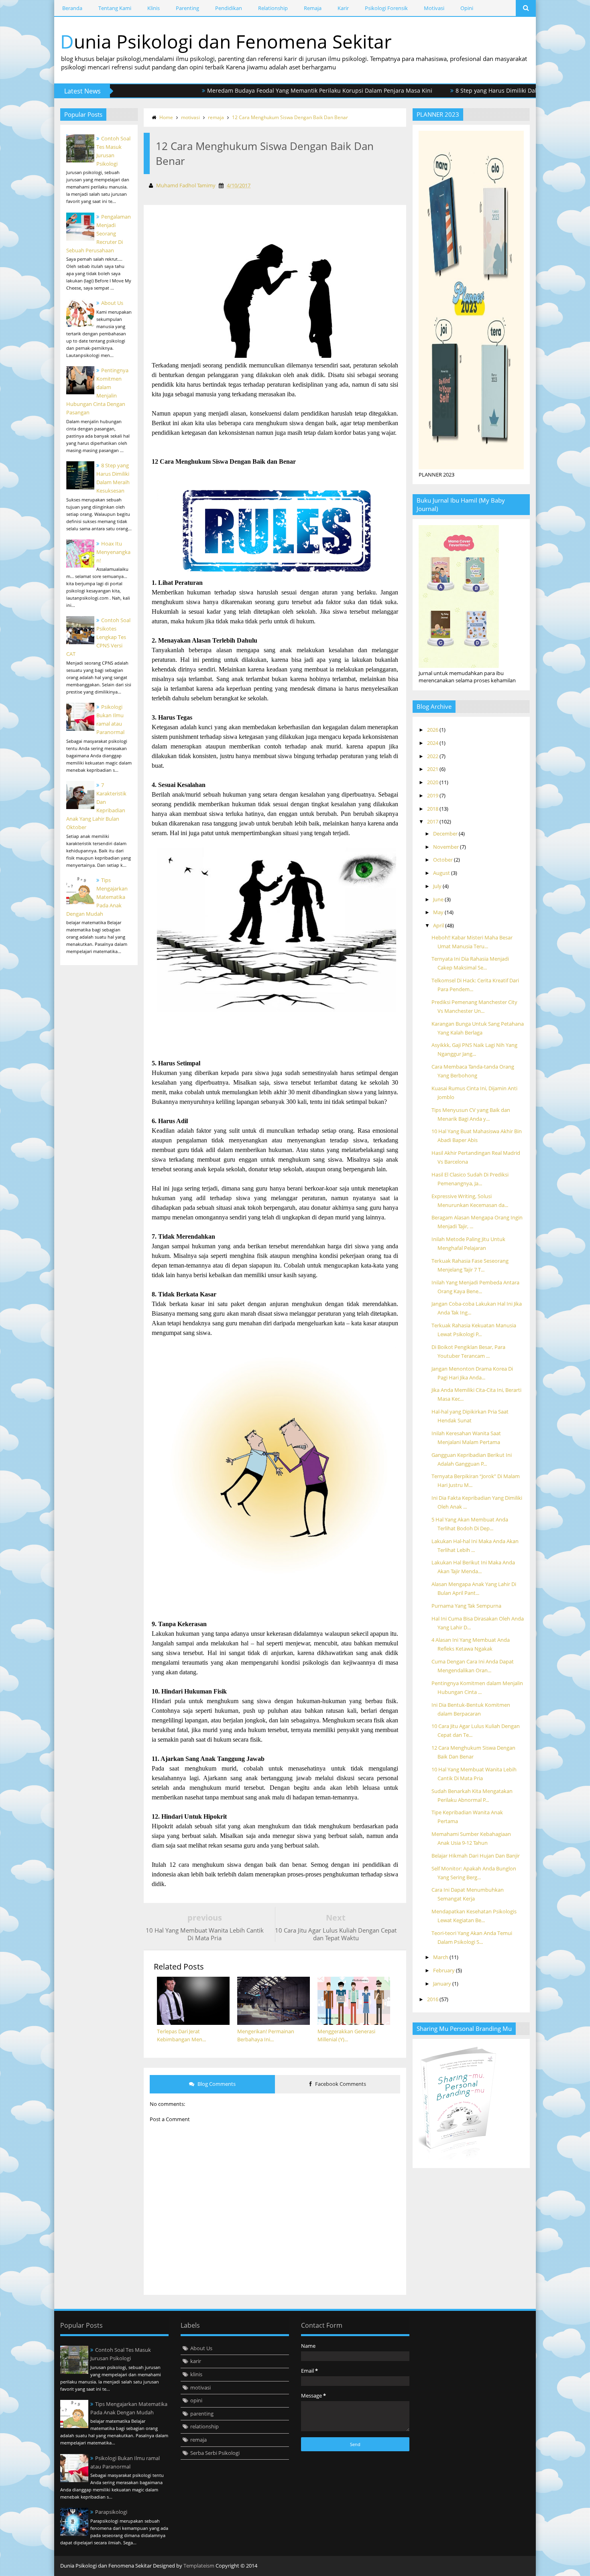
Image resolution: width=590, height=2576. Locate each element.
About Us (112, 303)
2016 (433, 1999)
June (439, 899)
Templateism (199, 2566)
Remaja (313, 8)
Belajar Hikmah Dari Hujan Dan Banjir (476, 1856)
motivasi (190, 117)
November (447, 847)
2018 (433, 809)
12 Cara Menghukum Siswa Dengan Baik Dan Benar (290, 117)
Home (166, 117)
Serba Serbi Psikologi (215, 2453)
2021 (433, 769)
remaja (216, 117)
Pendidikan (229, 8)
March (441, 1957)
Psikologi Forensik (386, 8)
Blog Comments (216, 2084)
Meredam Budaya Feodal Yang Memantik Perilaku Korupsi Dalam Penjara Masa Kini (270, 90)
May (439, 912)
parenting (202, 2414)
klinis (196, 2374)
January (443, 1984)
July (438, 886)
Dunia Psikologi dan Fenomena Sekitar (226, 41)
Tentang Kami (115, 8)
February (445, 1970)
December (446, 834)
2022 (433, 756)
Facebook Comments (340, 2084)
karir (196, 2361)
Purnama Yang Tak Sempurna (466, 1606)
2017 (433, 821)
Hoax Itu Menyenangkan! (113, 552)
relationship (204, 2426)
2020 (433, 782)
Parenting (187, 8)
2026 (433, 730)
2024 (433, 743)
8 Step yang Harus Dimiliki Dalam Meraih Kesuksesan (477, 90)
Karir (343, 8)
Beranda (72, 8)
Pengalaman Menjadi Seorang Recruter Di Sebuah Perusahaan (99, 233)
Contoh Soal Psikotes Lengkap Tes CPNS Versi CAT (98, 637)
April (439, 925)
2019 (433, 795)
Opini (467, 8)
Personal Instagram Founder (524, 2566)
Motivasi (434, 8)
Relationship (273, 8)
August (442, 873)
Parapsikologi (111, 2512)
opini (196, 2400)
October (444, 860)
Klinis (154, 8)
